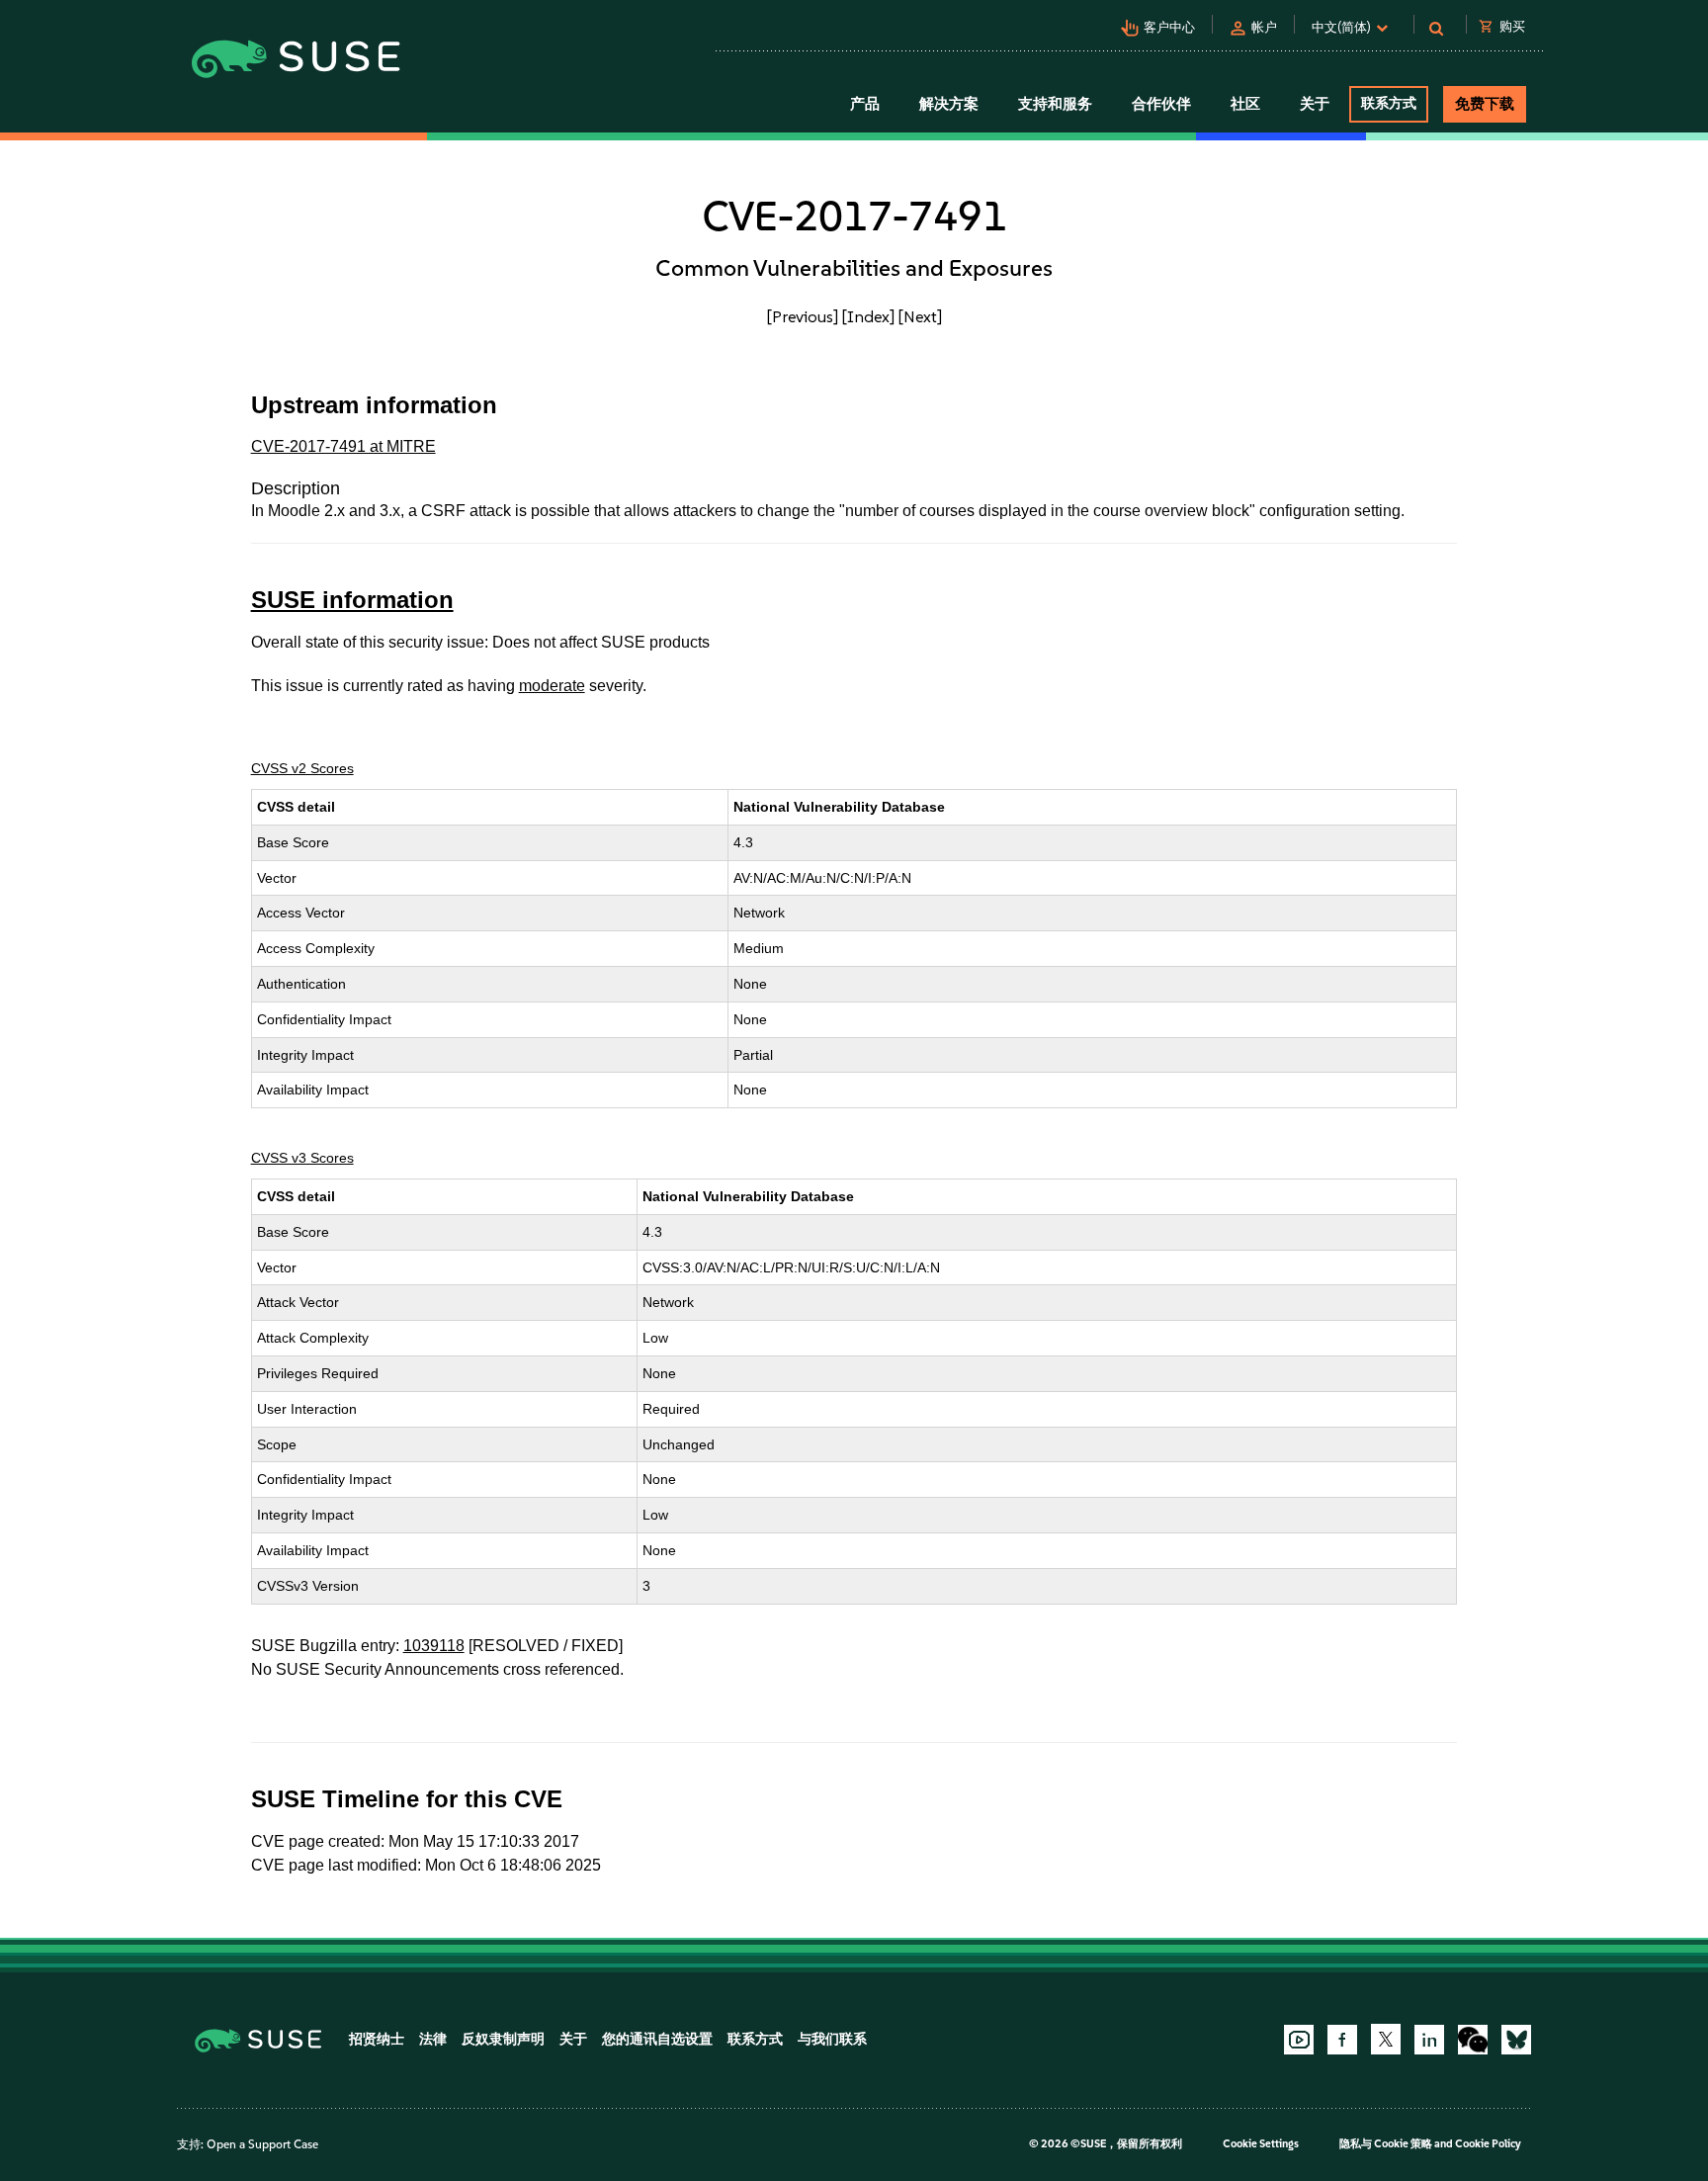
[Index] (868, 316)
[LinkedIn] (1429, 2040)
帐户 (1264, 27)
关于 (573, 2039)
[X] (1386, 2039)
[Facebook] (1342, 2040)
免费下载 (1485, 104)
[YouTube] (1299, 2040)
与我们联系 (832, 2039)
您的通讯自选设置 (657, 2039)
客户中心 (1169, 27)
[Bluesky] (1516, 2040)
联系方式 (1389, 103)
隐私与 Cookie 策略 (1386, 2144)
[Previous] (803, 316)
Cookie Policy (1488, 2144)
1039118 (434, 1646)
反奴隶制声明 (503, 2039)
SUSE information (352, 600)
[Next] (920, 316)
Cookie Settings (1261, 2144)
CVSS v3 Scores (302, 1158)
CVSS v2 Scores (302, 768)
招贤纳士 (377, 2039)
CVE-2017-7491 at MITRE (343, 446)
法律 (433, 2039)
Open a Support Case (262, 2144)
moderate (552, 686)
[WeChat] (1473, 2040)
